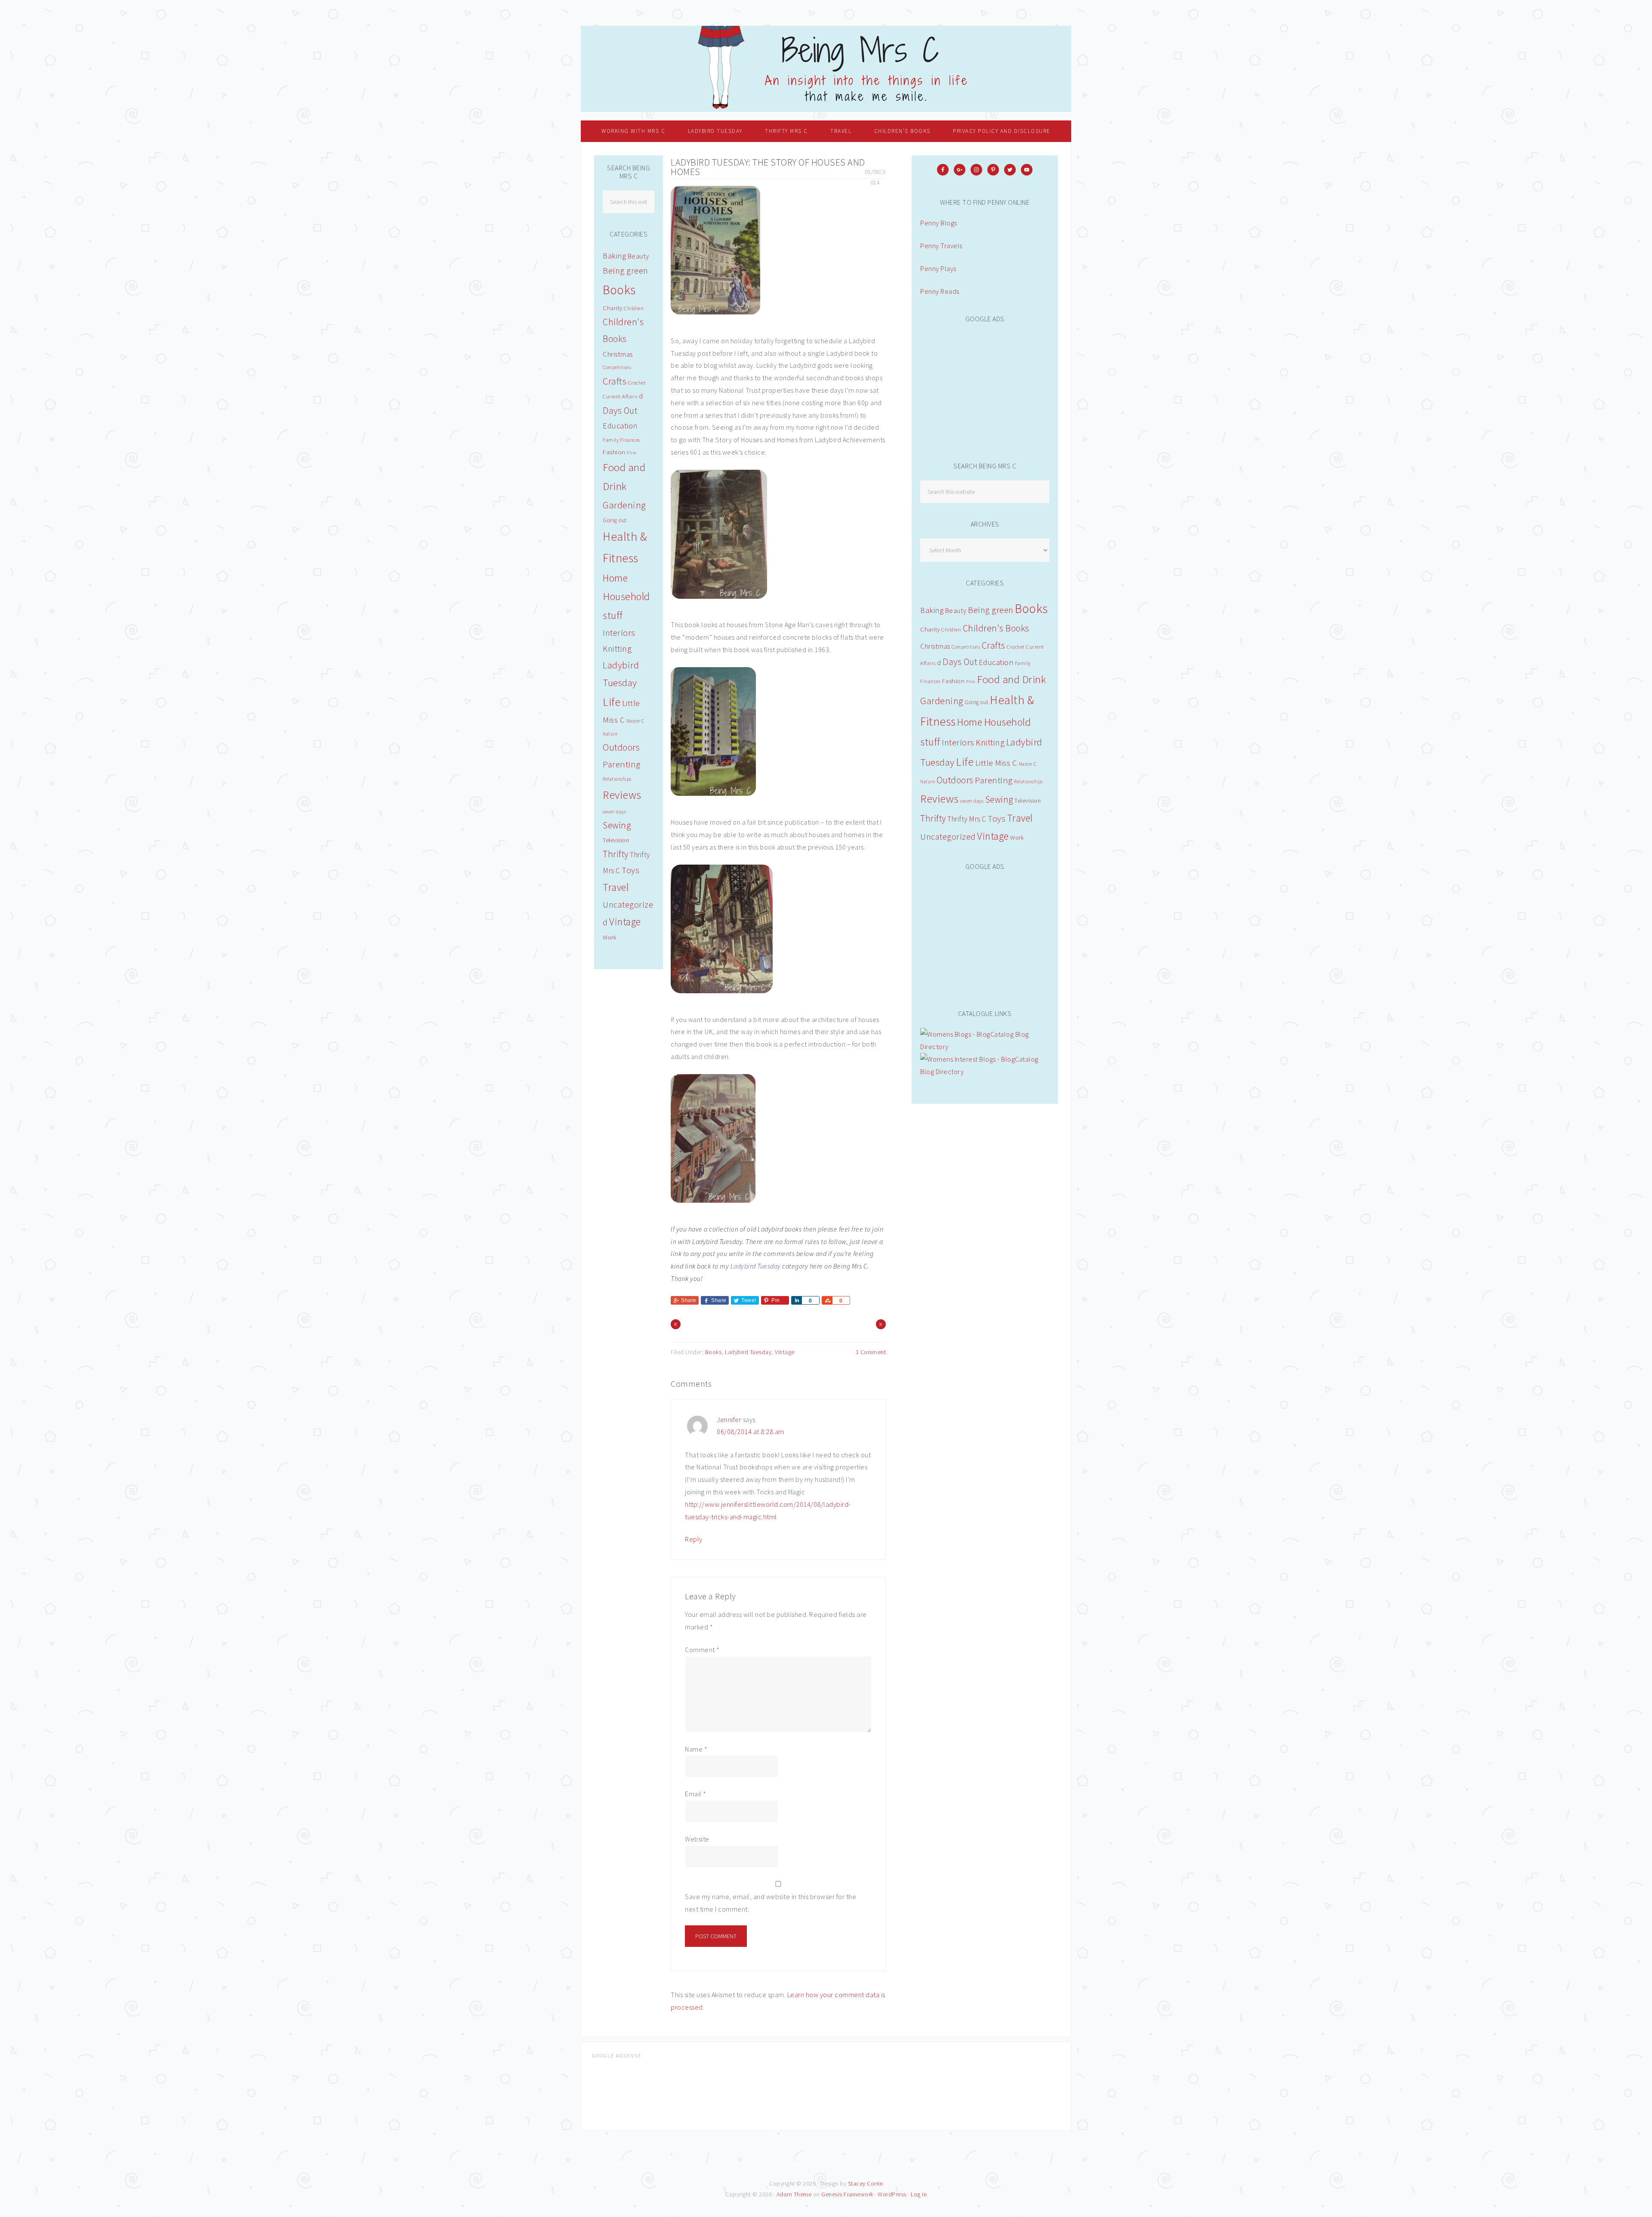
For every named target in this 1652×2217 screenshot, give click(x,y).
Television (1028, 801)
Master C (1028, 764)
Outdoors (955, 780)
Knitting (990, 742)
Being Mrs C (826, 69)
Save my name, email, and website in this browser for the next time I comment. (771, 1903)
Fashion (954, 681)
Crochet (1016, 647)
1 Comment (871, 1352)
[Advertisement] (985, 387)
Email (696, 1794)
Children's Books (996, 628)
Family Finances (621, 440)
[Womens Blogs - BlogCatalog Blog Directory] (985, 1047)
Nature (928, 782)
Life (965, 762)
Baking (932, 610)
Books (714, 1352)
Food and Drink (1011, 679)
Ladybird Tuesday (756, 1266)
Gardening (942, 701)
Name (696, 1749)
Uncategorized (948, 837)
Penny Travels (941, 246)
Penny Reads (940, 291)
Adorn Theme (794, 2194)
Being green (991, 610)
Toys (997, 819)
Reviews (940, 799)
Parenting (994, 780)
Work (1017, 838)
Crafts (994, 645)
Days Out (960, 662)
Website (697, 1839)
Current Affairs (620, 396)
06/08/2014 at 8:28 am (750, 1432)
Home (970, 722)
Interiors (958, 742)
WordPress (892, 2194)
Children (951, 630)
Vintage (785, 1352)
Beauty (956, 610)
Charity (930, 629)
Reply (694, 1539)
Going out (977, 702)
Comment (702, 1650)
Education (996, 662)
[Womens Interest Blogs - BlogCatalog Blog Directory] (985, 1072)
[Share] (796, 1300)
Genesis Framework (847, 2194)
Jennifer (729, 1419)
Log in (919, 2194)
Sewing (999, 799)
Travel (1020, 818)
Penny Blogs (939, 223)
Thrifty (933, 818)
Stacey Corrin (866, 2183)
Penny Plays (938, 268)
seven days (972, 801)
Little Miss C (996, 763)
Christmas (935, 646)
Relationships (1028, 782)
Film (971, 682)
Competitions (966, 647)
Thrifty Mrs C (967, 819)
